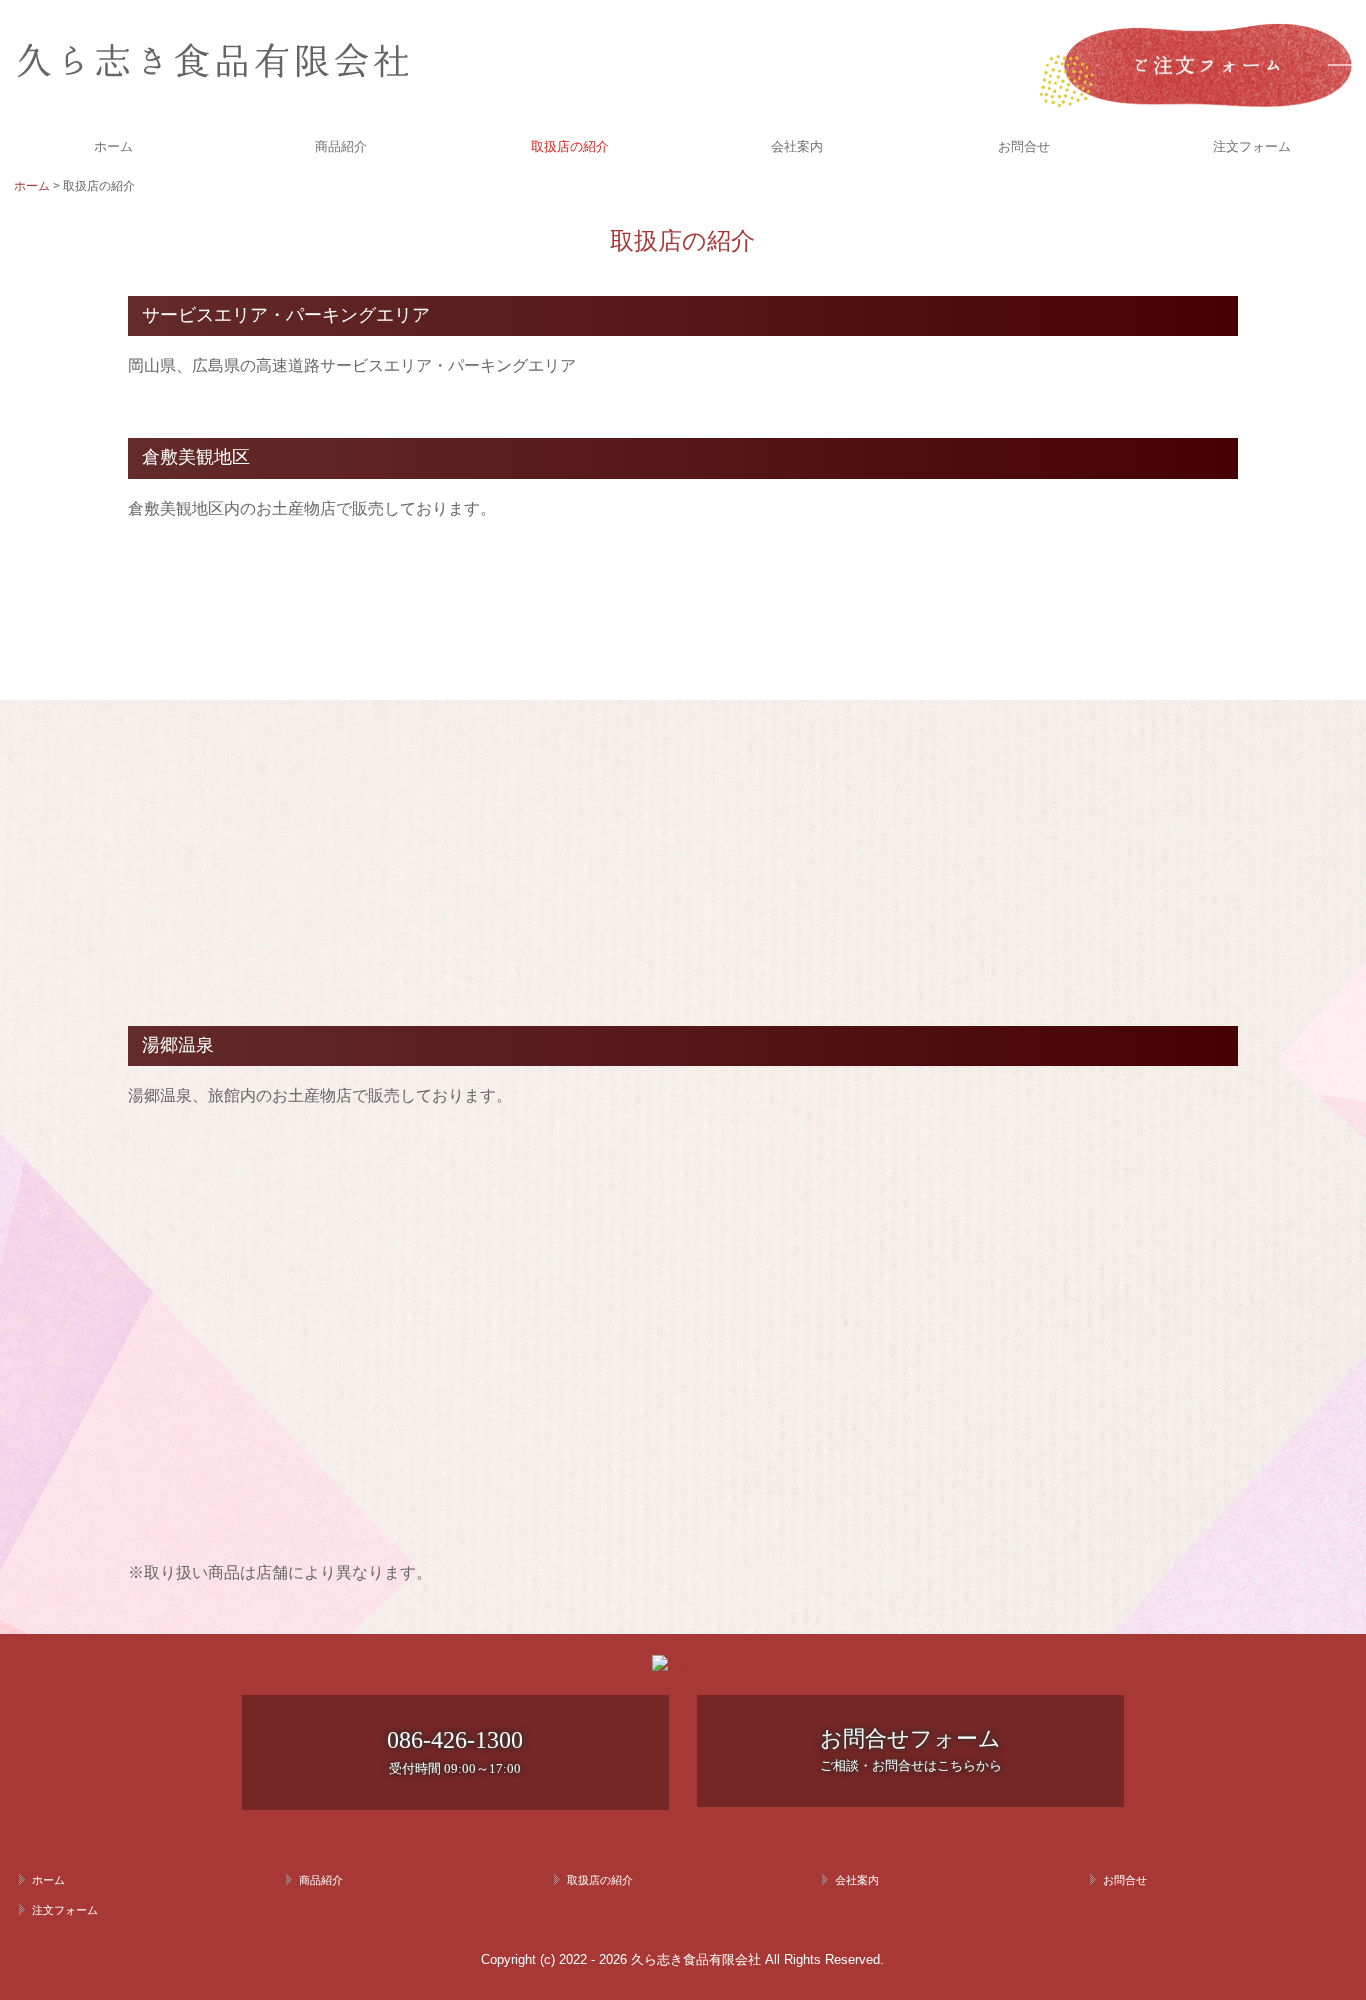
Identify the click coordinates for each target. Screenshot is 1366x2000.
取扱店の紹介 (570, 146)
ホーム (113, 146)
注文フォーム (1252, 146)
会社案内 (797, 146)
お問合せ (1024, 146)
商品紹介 (341, 146)
